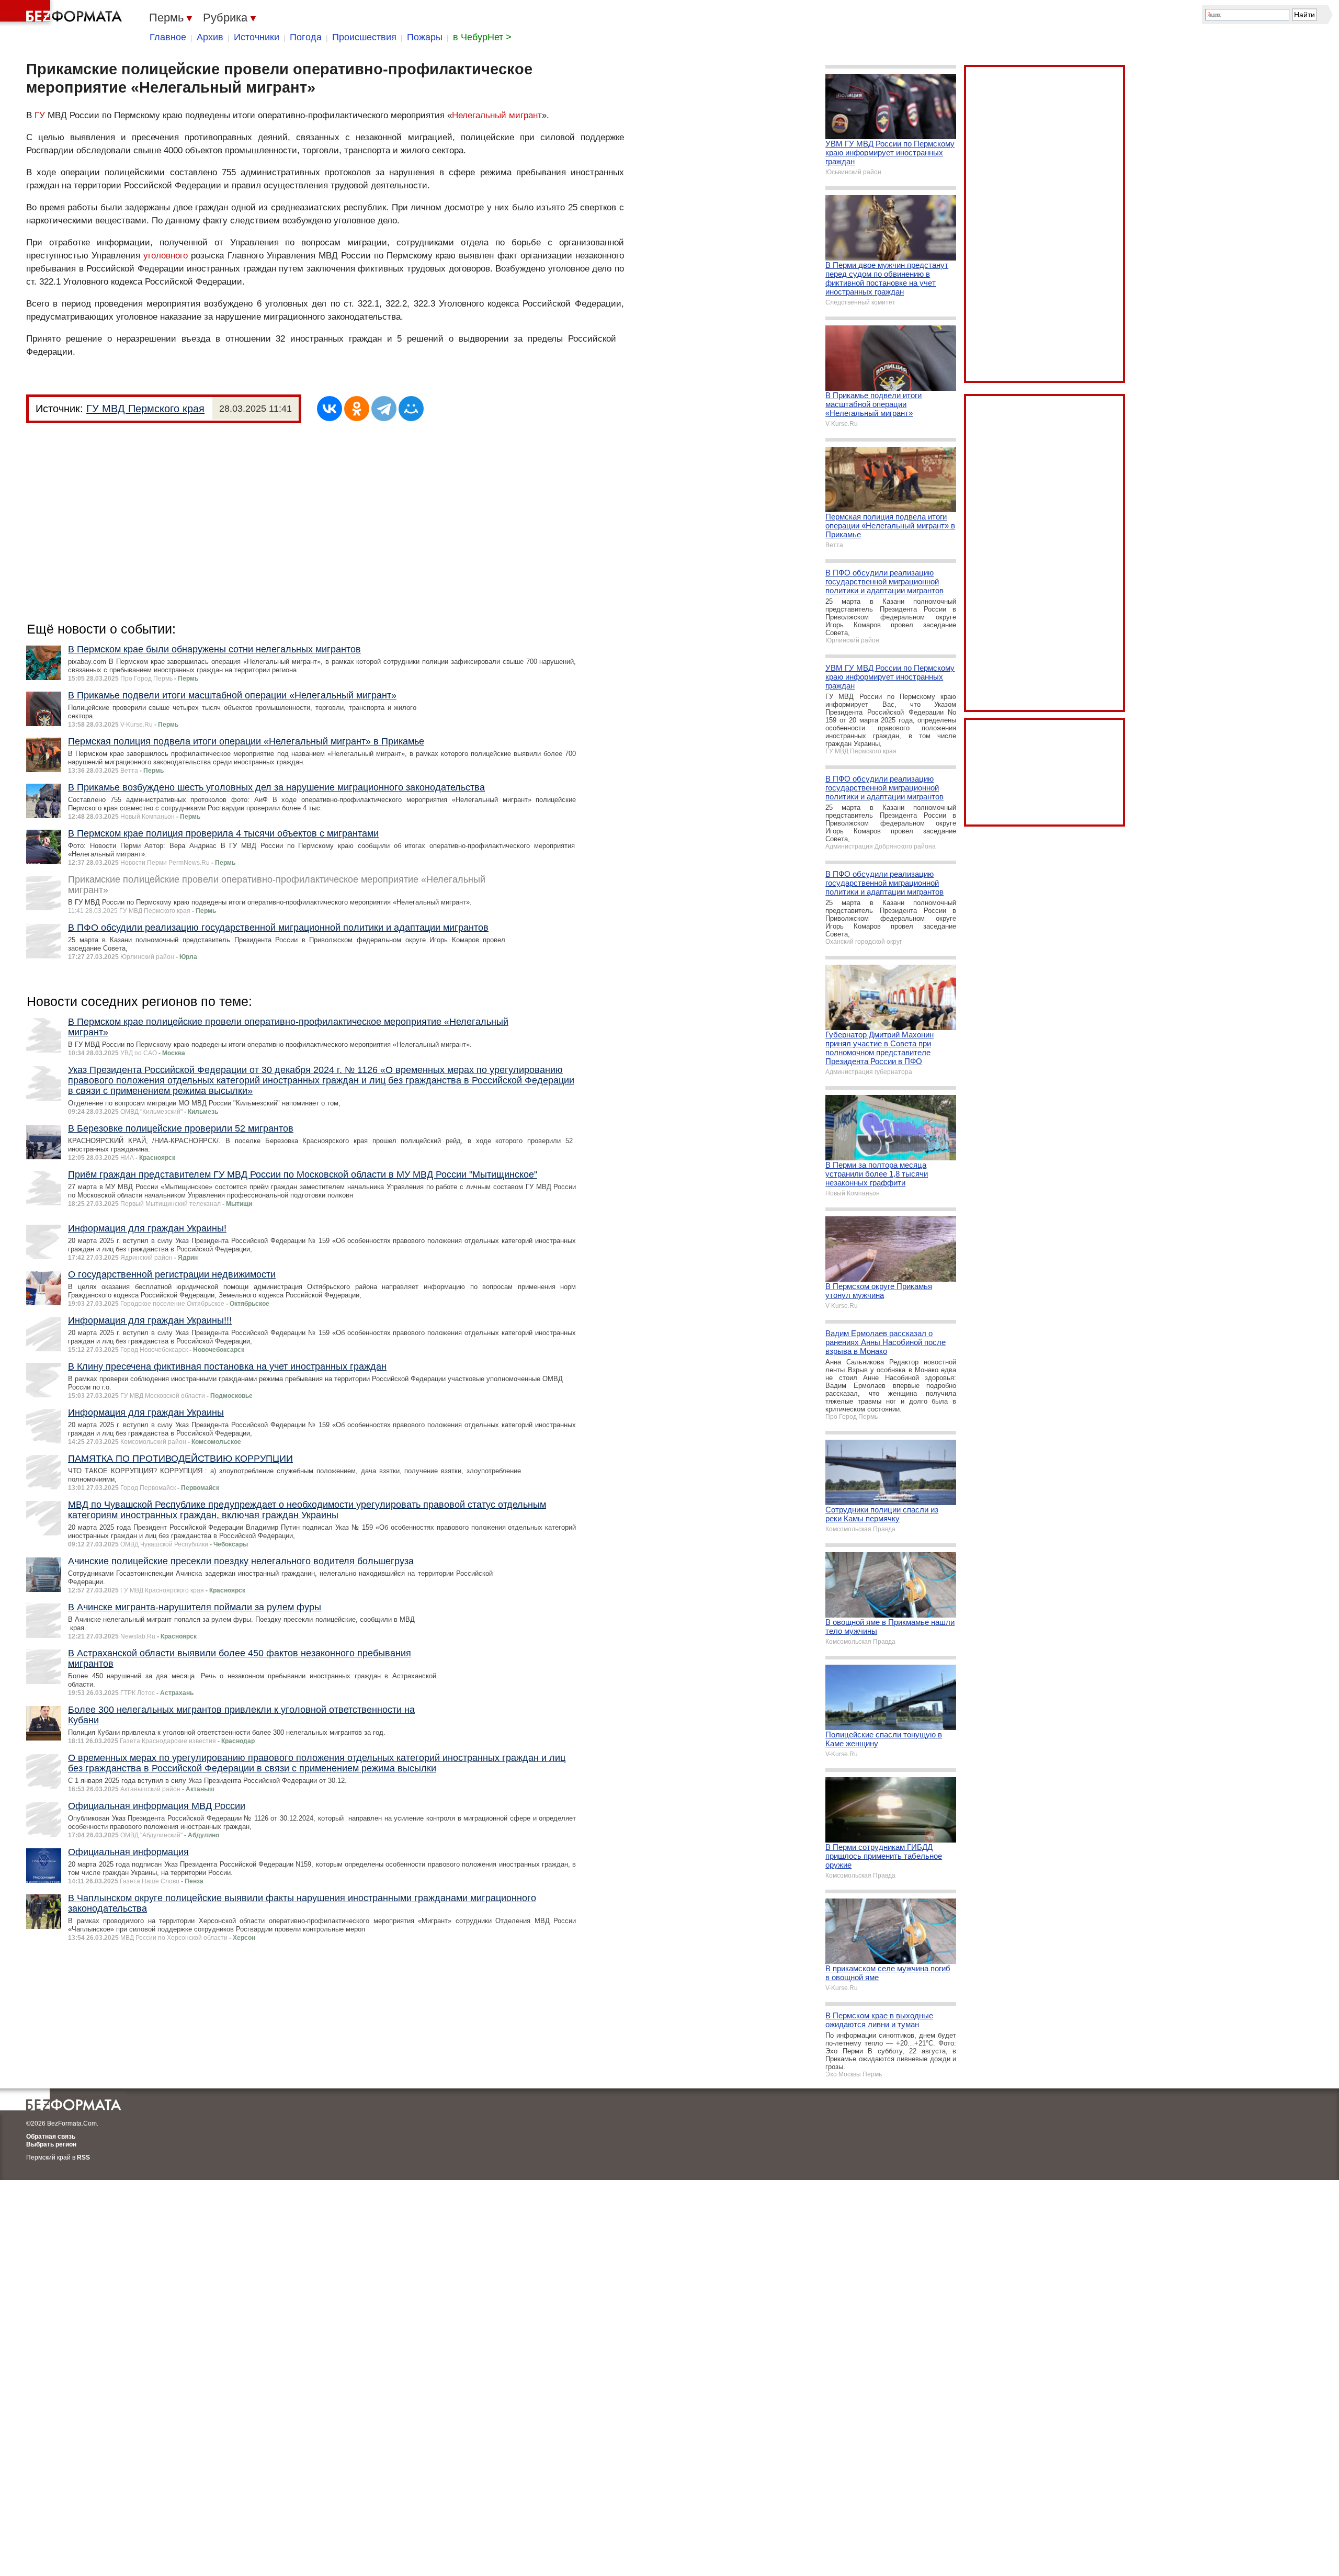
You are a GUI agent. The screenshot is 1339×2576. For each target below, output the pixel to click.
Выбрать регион (51, 2144)
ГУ (40, 115)
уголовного (166, 256)
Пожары (425, 37)
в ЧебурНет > (482, 37)
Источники (257, 37)
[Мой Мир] (411, 409)
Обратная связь (51, 2137)
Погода (306, 37)
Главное (168, 37)
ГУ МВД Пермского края (145, 409)
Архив (210, 37)
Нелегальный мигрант (497, 115)
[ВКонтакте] (330, 409)
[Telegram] (384, 409)
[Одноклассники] (357, 409)
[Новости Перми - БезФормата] (63, 13)
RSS (83, 2157)
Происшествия (364, 37)
